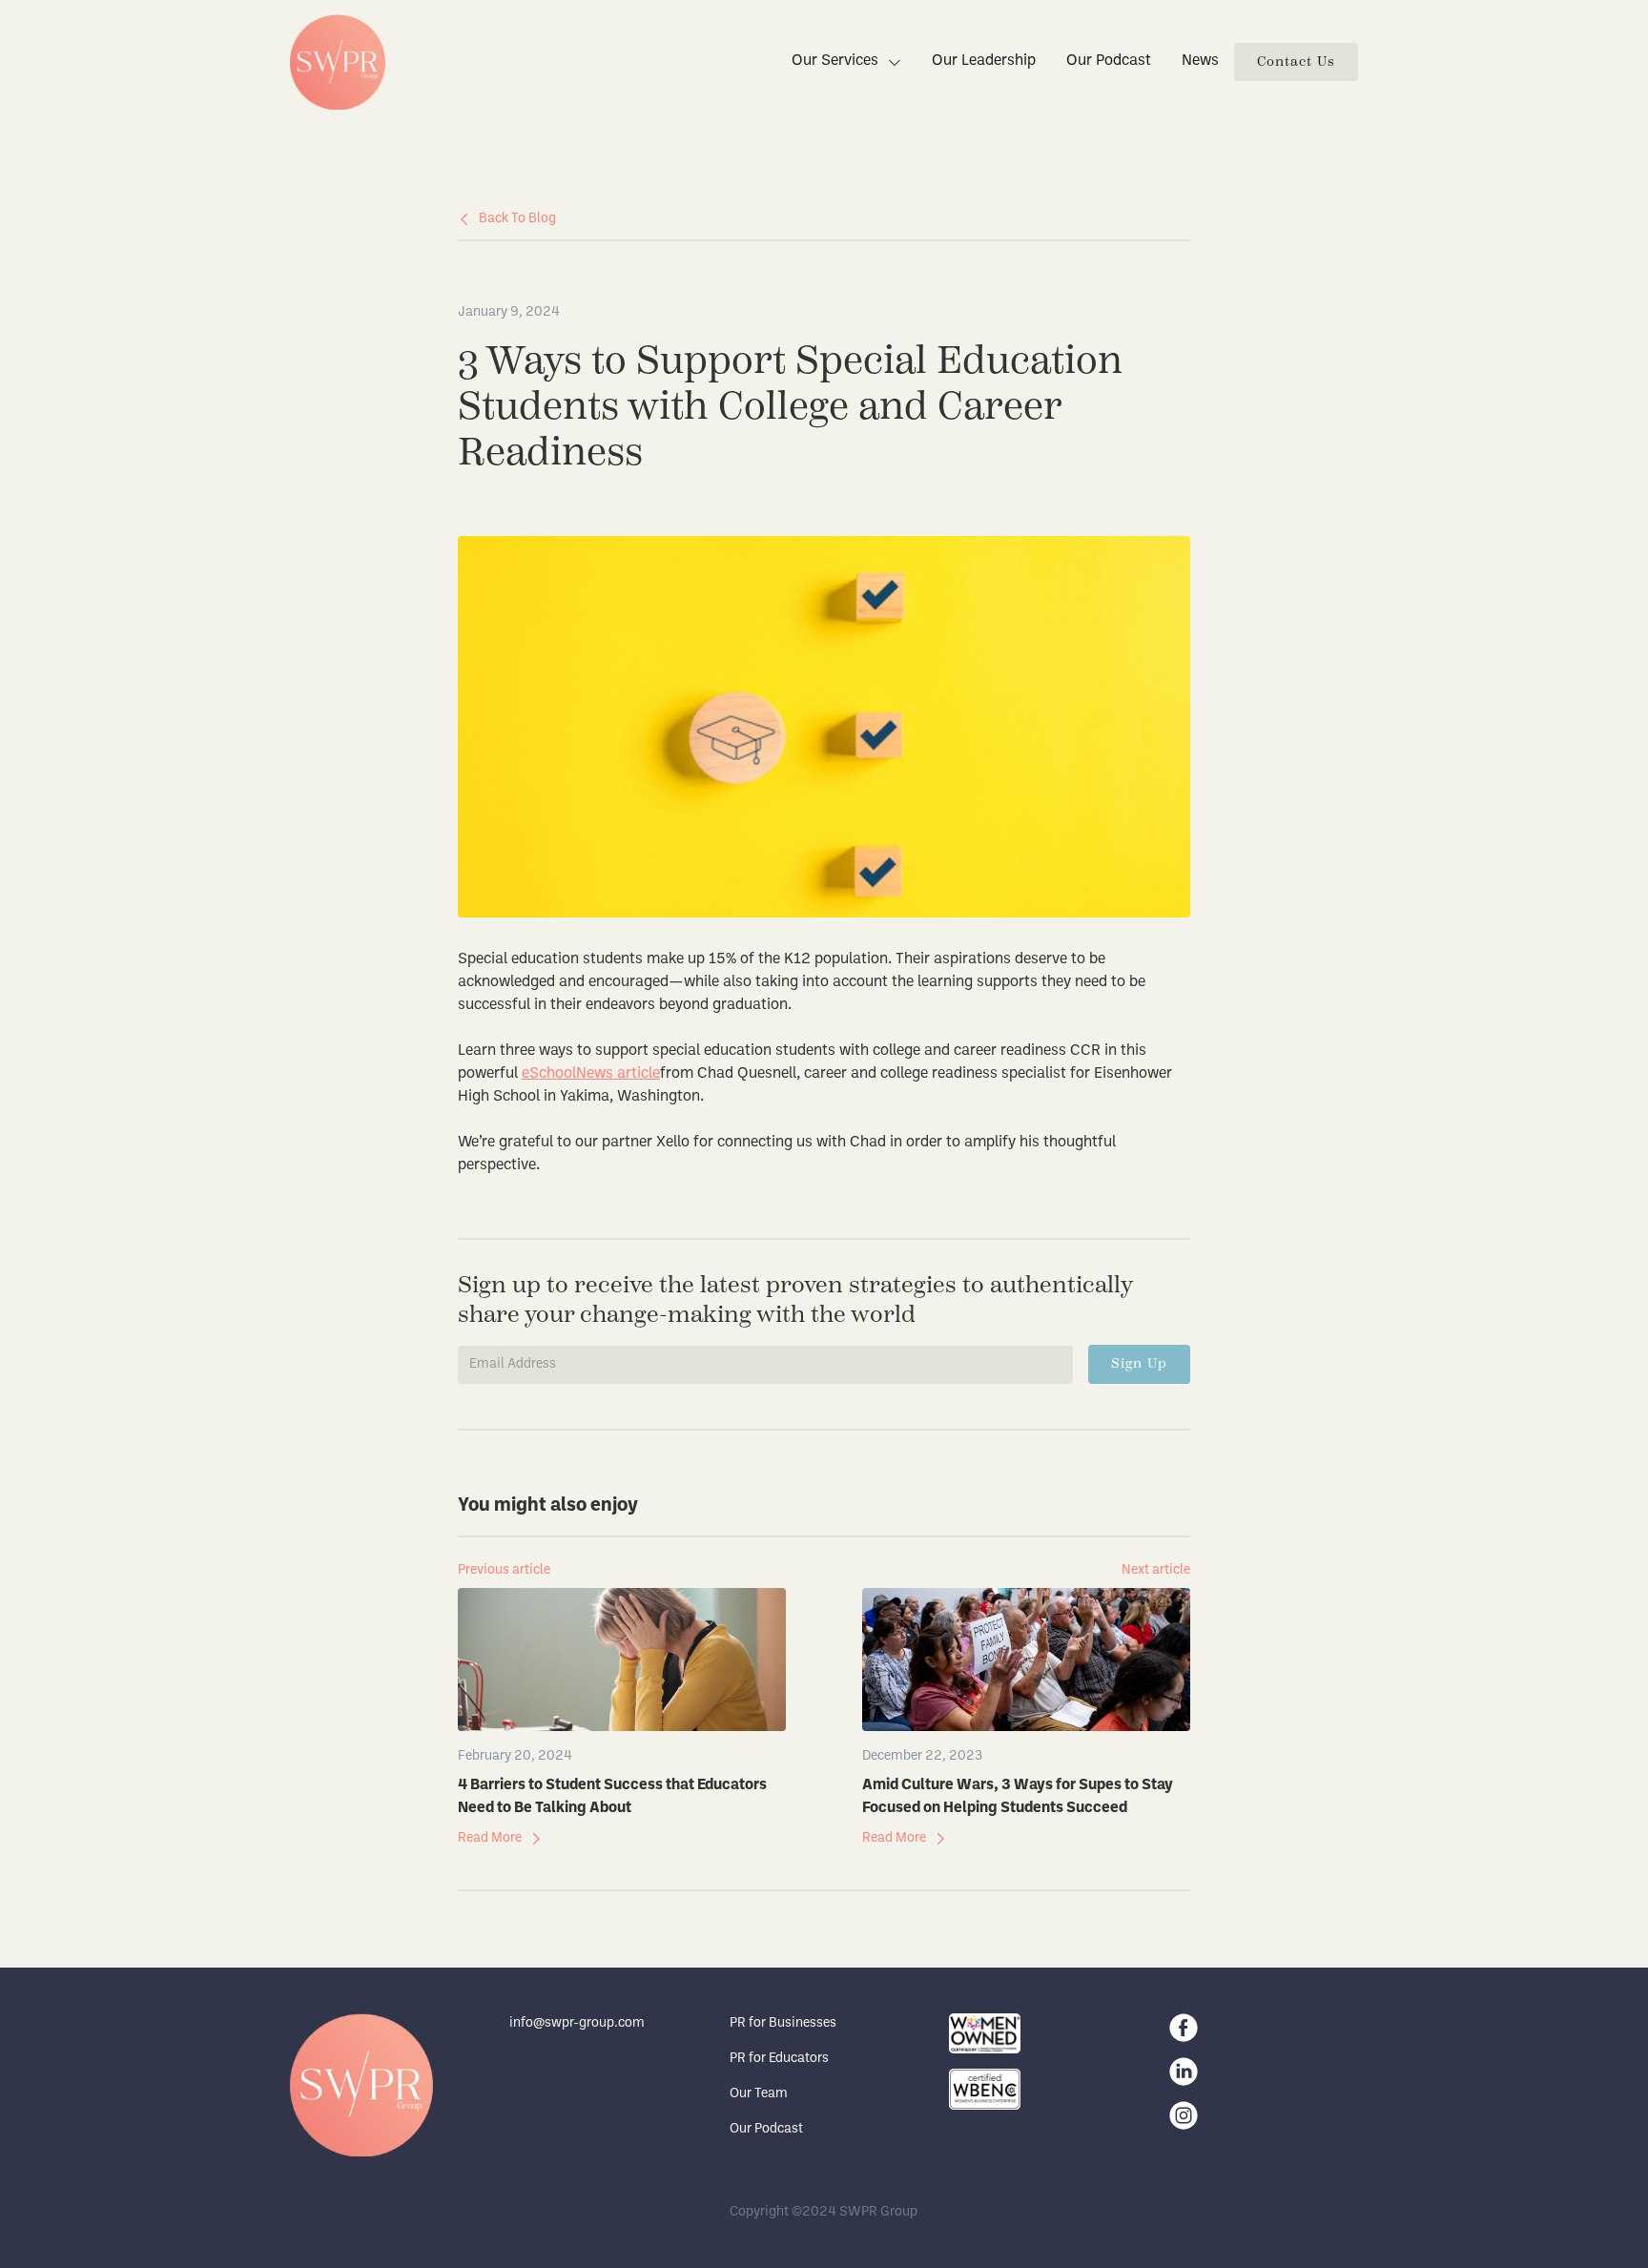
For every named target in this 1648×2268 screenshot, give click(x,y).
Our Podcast (1109, 61)
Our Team (759, 2094)
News (1200, 61)
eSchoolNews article (591, 1074)
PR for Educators (779, 2059)
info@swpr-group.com (577, 2023)
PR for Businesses (783, 2023)
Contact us (1296, 62)
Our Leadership (984, 61)
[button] (839, 62)
